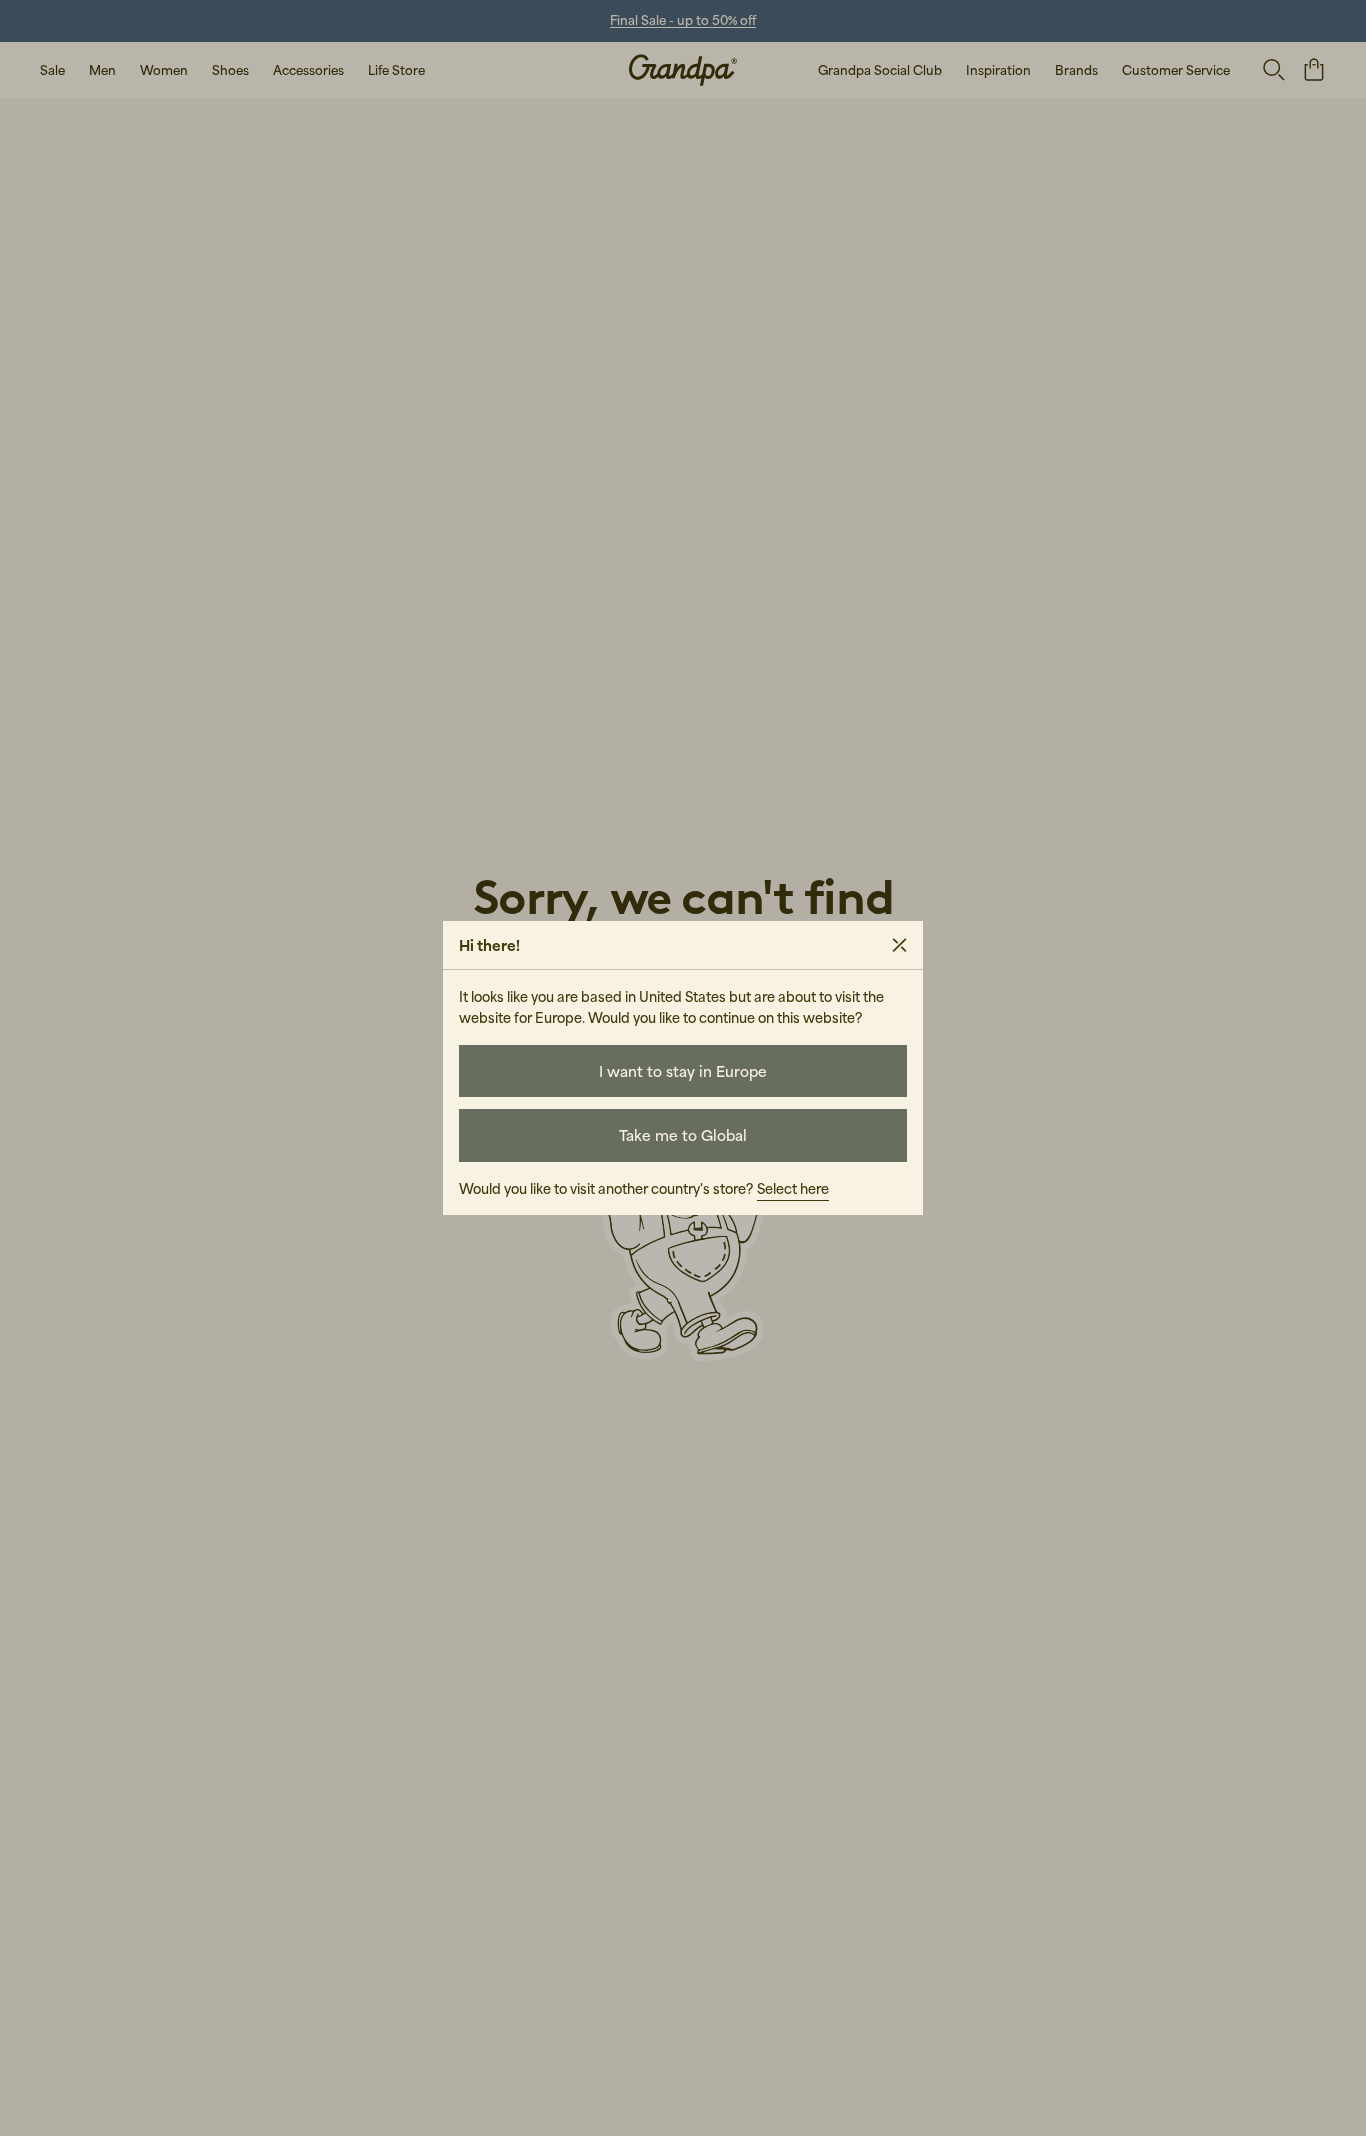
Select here (793, 1188)
